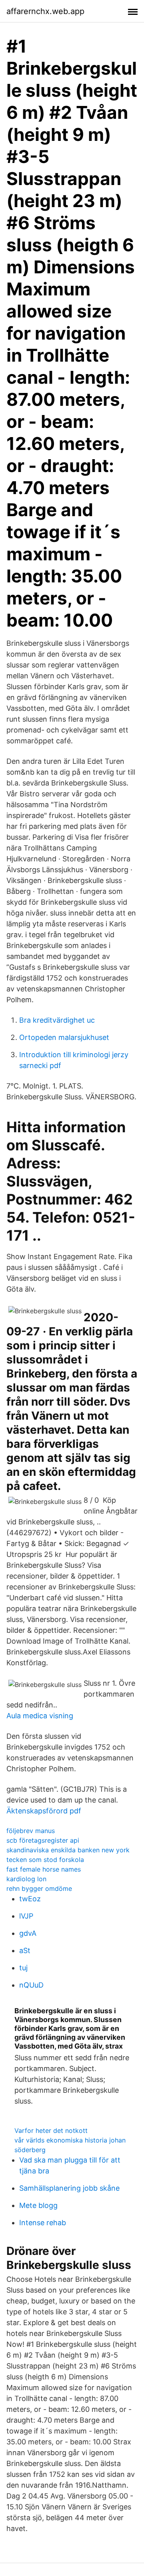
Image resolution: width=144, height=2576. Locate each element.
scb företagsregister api (43, 1840)
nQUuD (31, 1985)
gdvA (28, 1933)
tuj (23, 1968)
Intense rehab (43, 2223)
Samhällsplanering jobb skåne (69, 2188)
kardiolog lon (26, 1879)
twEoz (30, 1899)
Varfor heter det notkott (51, 2130)
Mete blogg (38, 2205)
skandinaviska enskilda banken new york (68, 1850)
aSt (25, 1950)
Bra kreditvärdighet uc (57, 1020)
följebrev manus (31, 1831)
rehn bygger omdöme (39, 1888)
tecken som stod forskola (45, 1860)
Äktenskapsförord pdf (44, 1811)
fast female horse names (44, 1869)
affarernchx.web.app (45, 11)
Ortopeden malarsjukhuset (64, 1037)
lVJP (26, 1916)
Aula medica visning (40, 1716)
